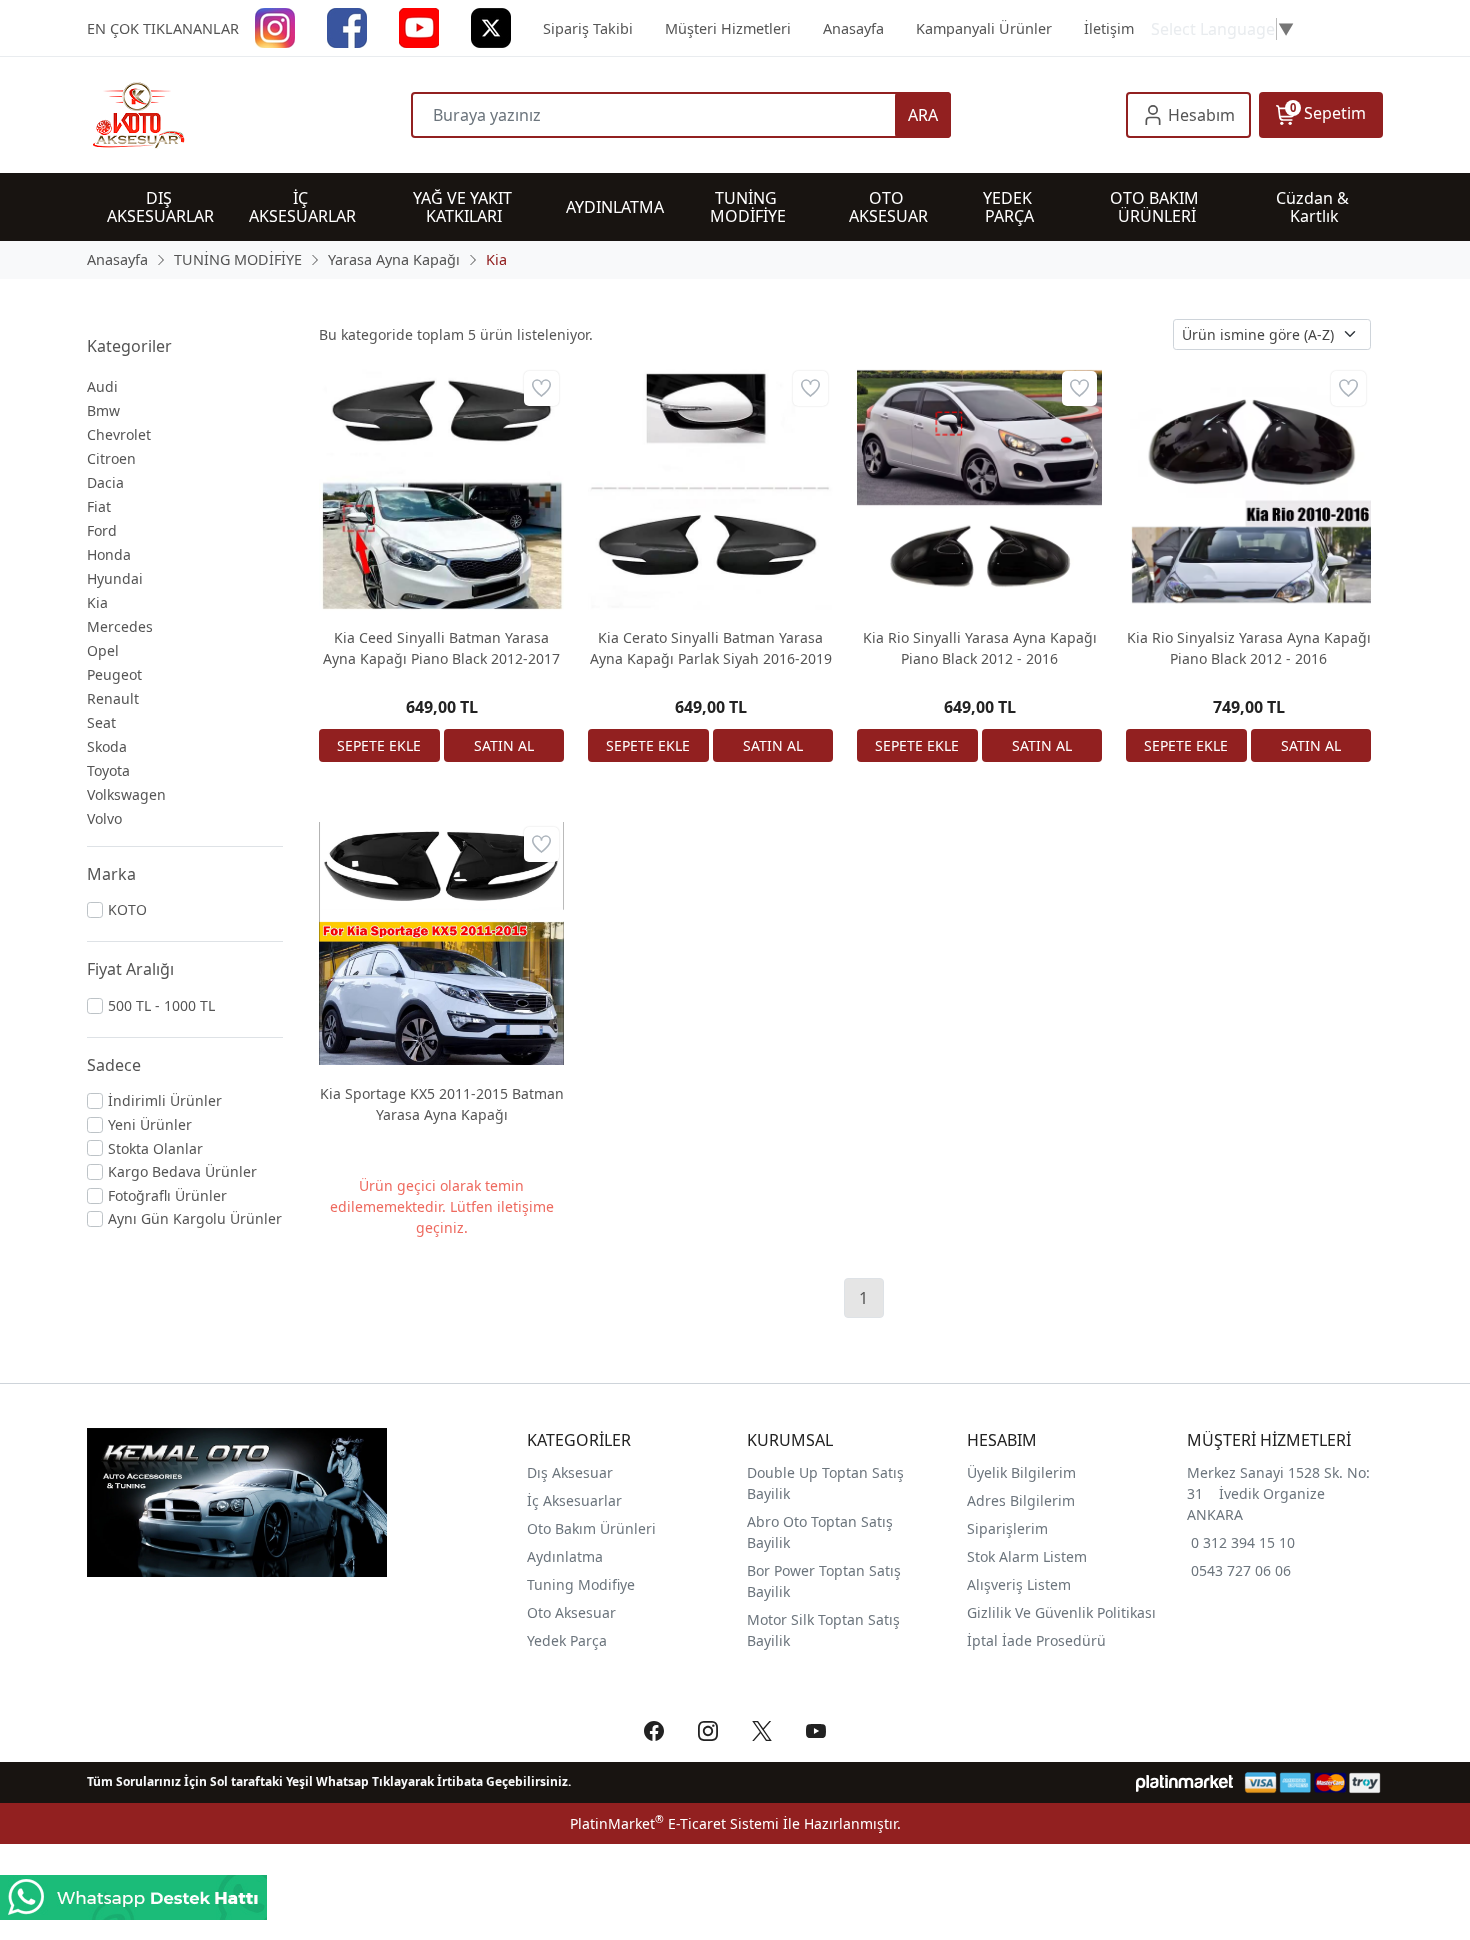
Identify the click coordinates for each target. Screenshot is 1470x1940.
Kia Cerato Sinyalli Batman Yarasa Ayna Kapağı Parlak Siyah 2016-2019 (711, 648)
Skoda (107, 746)
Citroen (111, 458)
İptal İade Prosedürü (1036, 1640)
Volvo (104, 818)
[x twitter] (491, 26)
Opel (103, 650)
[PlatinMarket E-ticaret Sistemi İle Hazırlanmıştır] (1184, 1782)
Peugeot (114, 674)
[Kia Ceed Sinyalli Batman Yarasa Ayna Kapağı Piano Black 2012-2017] (441, 488)
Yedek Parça (567, 1640)
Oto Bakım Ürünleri (591, 1528)
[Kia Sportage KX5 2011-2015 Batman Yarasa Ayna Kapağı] (441, 945)
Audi (102, 386)
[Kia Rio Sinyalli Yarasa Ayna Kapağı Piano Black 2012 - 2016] (979, 488)
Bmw (103, 410)
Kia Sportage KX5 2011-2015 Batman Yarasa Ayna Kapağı (442, 1104)
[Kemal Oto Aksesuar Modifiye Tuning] (249, 115)
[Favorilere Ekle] (541, 388)
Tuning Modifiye (581, 1584)
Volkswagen (126, 794)
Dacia (105, 482)
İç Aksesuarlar (574, 1500)
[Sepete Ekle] (379, 745)
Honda (109, 554)
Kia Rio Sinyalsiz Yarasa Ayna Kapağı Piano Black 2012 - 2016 (1249, 648)
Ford (102, 530)
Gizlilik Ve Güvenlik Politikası (1061, 1612)
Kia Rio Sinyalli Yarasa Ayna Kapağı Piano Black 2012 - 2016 (980, 648)
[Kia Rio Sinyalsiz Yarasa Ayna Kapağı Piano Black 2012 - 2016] (1248, 488)
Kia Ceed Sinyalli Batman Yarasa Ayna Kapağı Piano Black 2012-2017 (441, 648)
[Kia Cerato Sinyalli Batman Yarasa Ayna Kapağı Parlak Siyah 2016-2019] (710, 488)
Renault (113, 698)
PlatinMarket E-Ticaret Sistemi (674, 1823)
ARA (923, 115)
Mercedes (120, 626)
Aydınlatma (565, 1556)
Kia (97, 602)
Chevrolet (119, 434)
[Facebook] (347, 26)
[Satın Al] (504, 745)
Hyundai (115, 578)
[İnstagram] (275, 26)
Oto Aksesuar (571, 1612)
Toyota (108, 770)
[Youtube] (419, 26)
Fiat (99, 506)
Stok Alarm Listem (1027, 1556)
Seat (101, 722)
